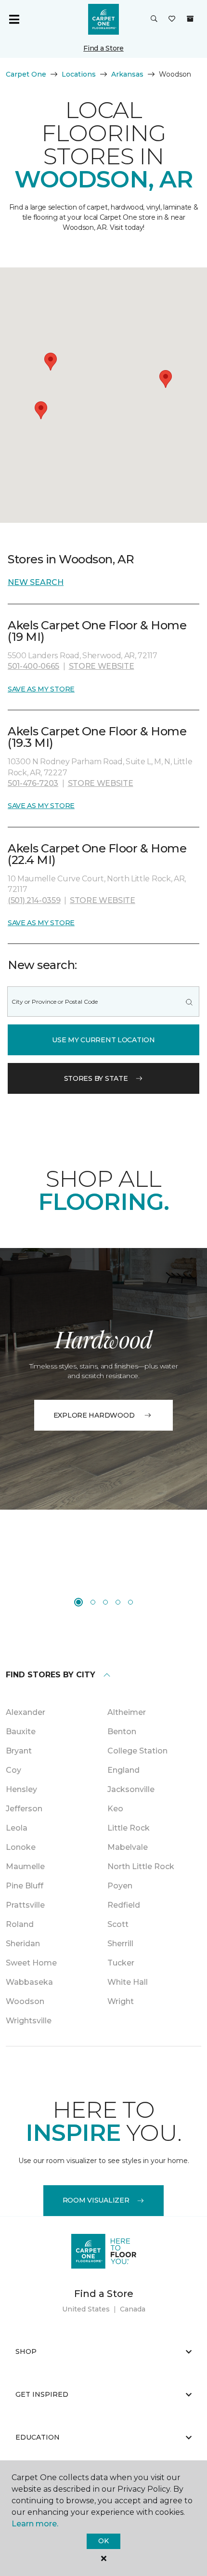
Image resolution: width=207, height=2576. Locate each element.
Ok (103, 2541)
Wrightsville (29, 2021)
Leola (17, 1828)
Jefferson (24, 1809)
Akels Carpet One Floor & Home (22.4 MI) (97, 854)
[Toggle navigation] (14, 19)
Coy (13, 1770)
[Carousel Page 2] (93, 1602)
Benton (122, 1732)
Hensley (21, 1789)
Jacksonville (131, 1789)
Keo (115, 1809)
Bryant (19, 1751)
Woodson (25, 2001)
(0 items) (190, 19)
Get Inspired (42, 2394)
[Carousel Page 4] (118, 1602)
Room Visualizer (96, 2200)
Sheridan (23, 1944)
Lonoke (21, 1847)
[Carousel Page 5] (130, 1602)
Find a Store (103, 48)
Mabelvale (128, 1847)
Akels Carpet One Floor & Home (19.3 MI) (97, 737)
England (123, 1770)
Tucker (121, 1963)
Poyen (120, 1886)
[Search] (189, 1002)
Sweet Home (31, 1963)
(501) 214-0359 (34, 900)
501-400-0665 (33, 666)
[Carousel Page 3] (105, 1602)
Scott (118, 1924)
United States (86, 2309)
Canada (133, 2309)
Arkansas (127, 74)
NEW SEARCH (36, 582)
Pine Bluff (25, 1886)
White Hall (128, 1982)
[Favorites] (172, 19)
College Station (137, 1751)
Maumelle (25, 1866)
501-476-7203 (33, 783)
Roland (20, 1924)
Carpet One (26, 74)
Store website (102, 666)
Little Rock (129, 1828)
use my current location (103, 1040)
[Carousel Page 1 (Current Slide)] (78, 1602)
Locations (79, 74)
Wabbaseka (29, 1982)
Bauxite (21, 1732)
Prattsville (25, 1905)
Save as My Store (41, 689)
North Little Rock (141, 1866)
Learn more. (35, 2524)
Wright (121, 2001)
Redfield (124, 1905)
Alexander (26, 1712)
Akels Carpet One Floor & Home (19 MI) (97, 631)
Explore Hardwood (94, 1415)
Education (38, 2437)
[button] (154, 19)
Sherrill (120, 1944)
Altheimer (127, 1712)
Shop (26, 2351)
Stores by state (96, 1078)
